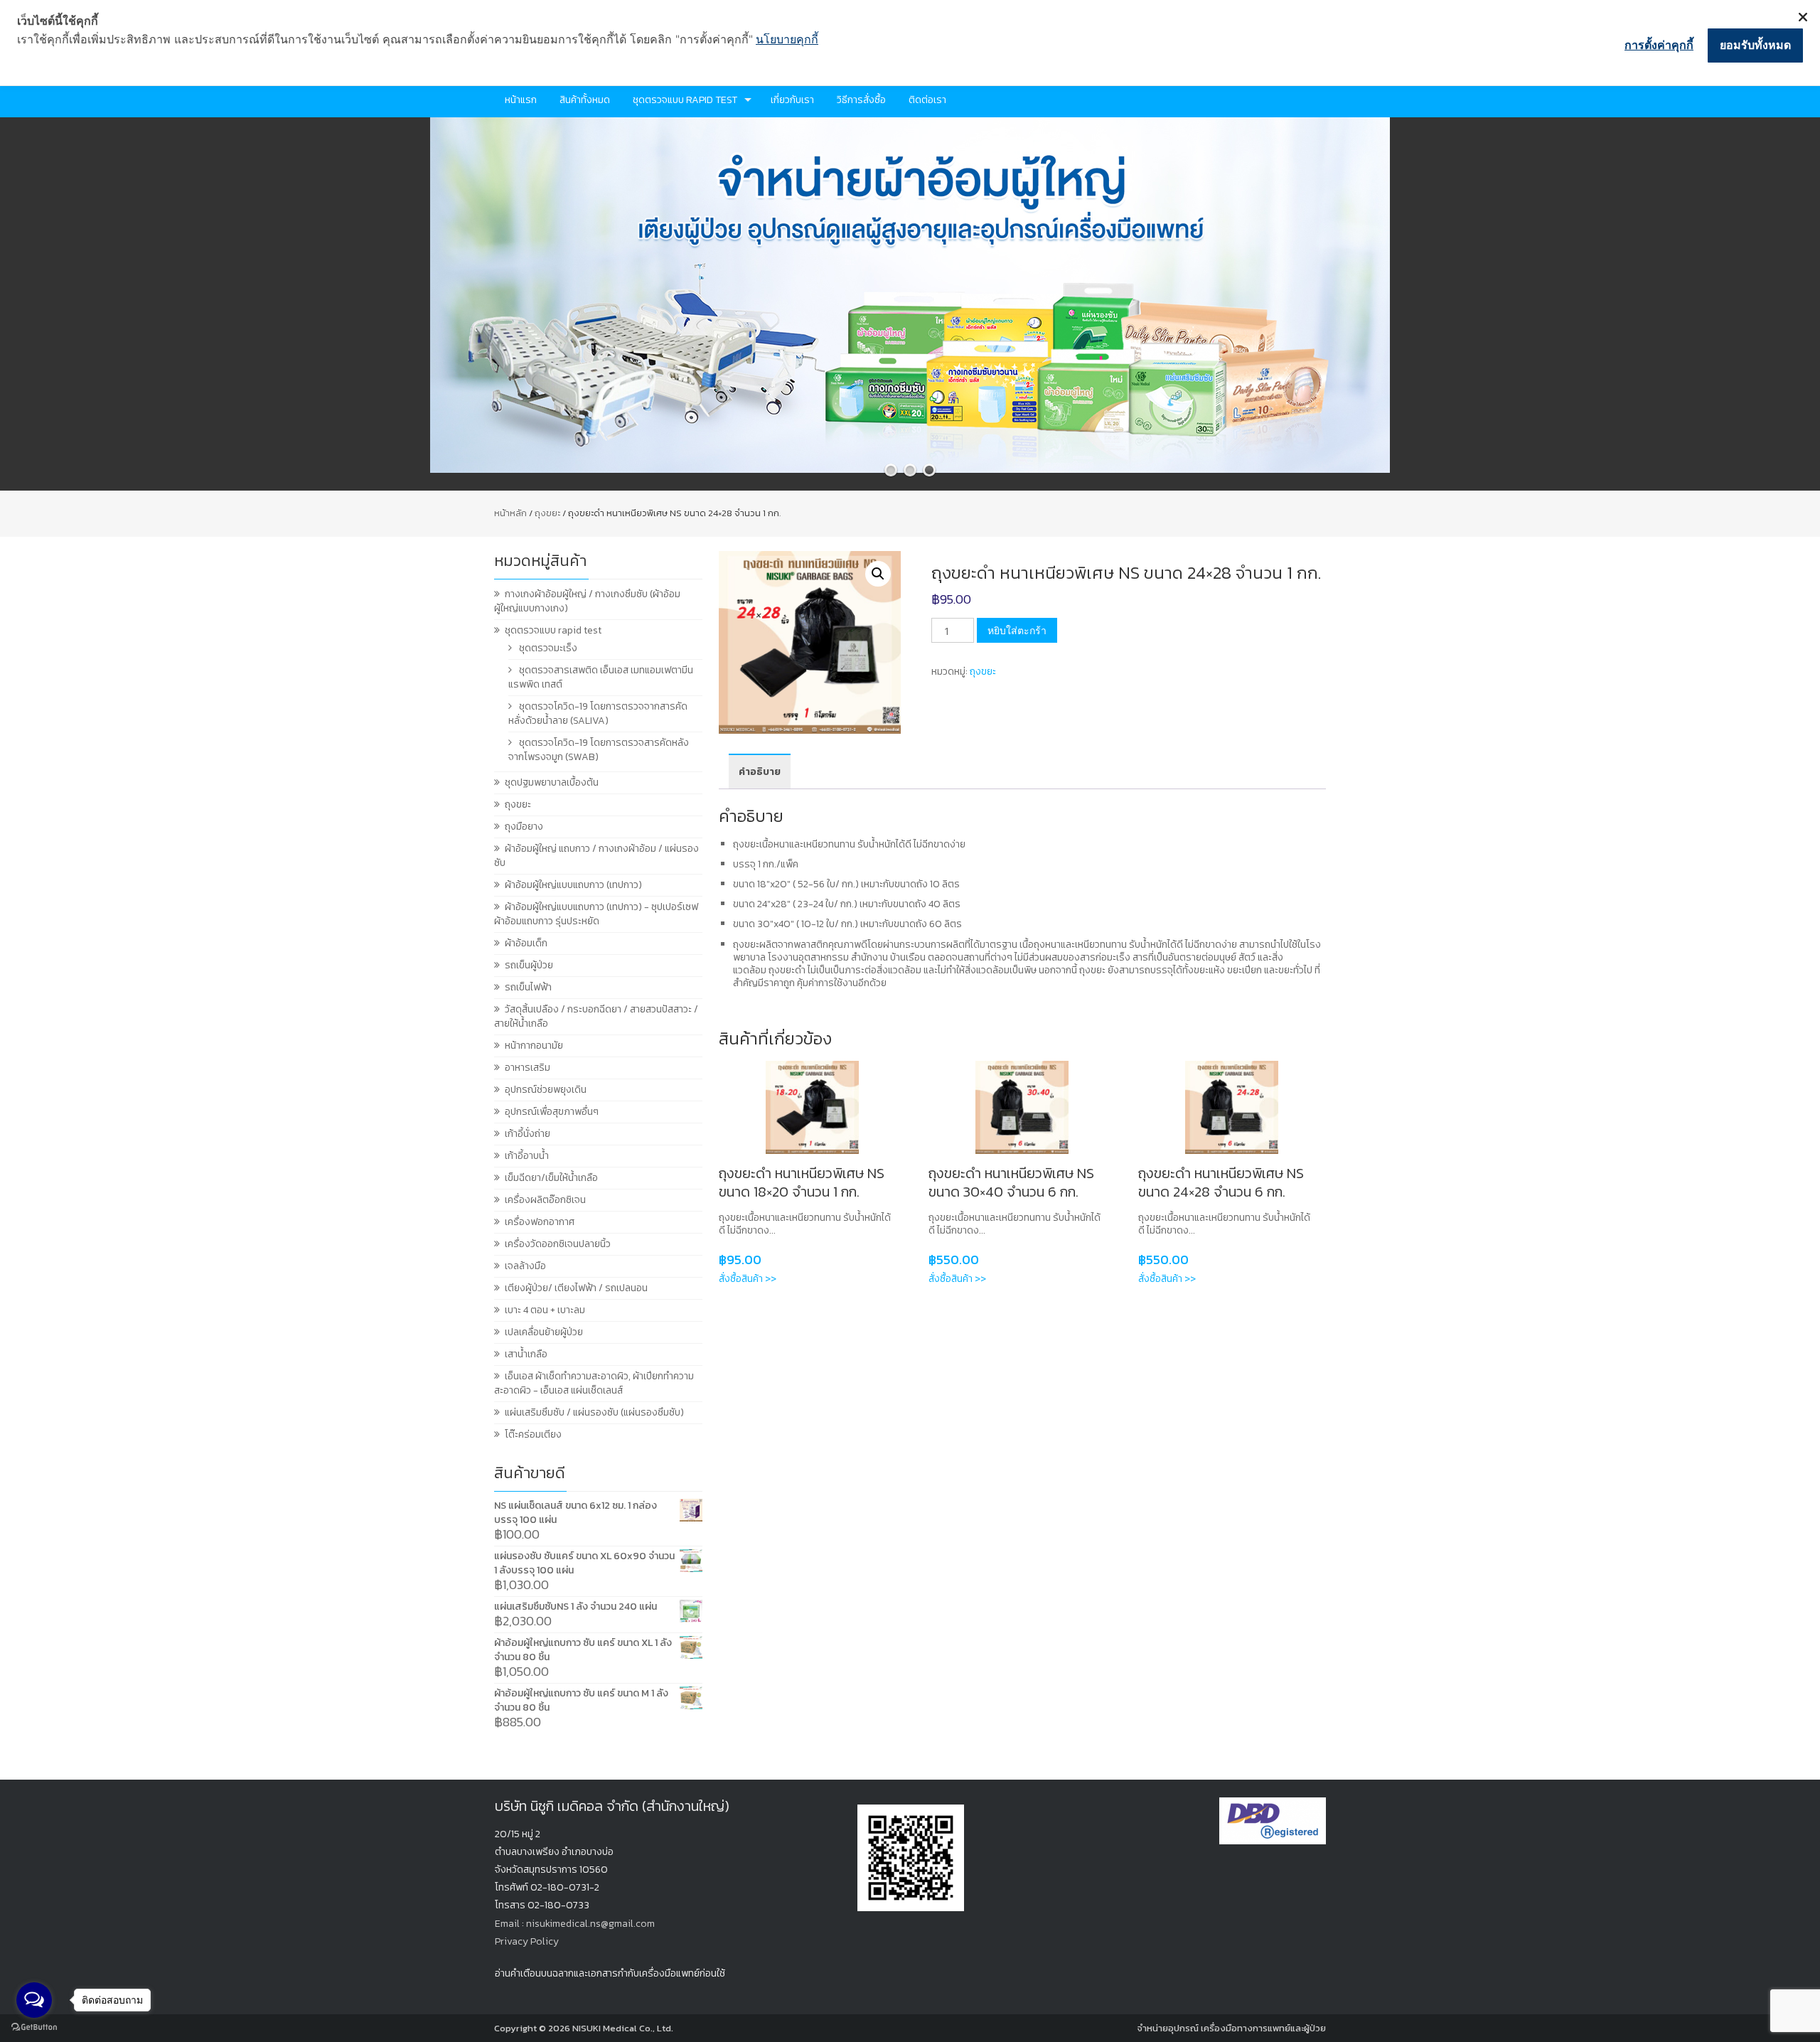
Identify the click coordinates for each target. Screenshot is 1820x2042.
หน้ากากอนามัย (534, 1046)
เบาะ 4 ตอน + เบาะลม (545, 1310)
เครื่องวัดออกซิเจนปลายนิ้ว (558, 1244)
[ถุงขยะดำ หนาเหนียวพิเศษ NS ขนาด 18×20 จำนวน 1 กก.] (812, 1107)
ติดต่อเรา (927, 100)
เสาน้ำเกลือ (526, 1354)
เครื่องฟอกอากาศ (540, 1222)
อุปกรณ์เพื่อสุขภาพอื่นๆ (552, 1112)
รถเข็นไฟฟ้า (528, 987)
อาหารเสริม (528, 1068)
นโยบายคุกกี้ (787, 39)
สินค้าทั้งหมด (585, 100)
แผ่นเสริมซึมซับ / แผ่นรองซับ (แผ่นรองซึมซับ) (594, 1412)
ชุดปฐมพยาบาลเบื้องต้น (552, 782)
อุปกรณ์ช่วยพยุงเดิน (546, 1090)
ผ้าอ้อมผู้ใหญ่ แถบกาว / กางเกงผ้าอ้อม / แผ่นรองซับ (596, 856)
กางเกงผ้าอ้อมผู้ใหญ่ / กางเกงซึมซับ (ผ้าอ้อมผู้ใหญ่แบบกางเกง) (587, 601)
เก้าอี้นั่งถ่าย (528, 1134)
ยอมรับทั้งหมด (1755, 45)
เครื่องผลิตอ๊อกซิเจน (545, 1200)
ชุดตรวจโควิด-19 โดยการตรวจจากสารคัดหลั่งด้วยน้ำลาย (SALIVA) (598, 713)
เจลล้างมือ (525, 1266)
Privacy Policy (527, 1941)
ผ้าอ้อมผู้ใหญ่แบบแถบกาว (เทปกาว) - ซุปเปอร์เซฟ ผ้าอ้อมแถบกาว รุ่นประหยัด (596, 914)
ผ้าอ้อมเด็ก (526, 943)
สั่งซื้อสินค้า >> (748, 1279)
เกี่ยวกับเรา (792, 100)
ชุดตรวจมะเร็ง (548, 648)
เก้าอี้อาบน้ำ (527, 1156)
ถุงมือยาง (524, 827)
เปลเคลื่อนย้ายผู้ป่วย (544, 1332)
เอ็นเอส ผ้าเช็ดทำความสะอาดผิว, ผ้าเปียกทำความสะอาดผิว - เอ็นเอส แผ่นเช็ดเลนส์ (594, 1383)
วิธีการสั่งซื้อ (861, 100)
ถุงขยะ (547, 513)
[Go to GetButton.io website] (34, 2027)
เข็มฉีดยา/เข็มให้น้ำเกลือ (551, 1178)
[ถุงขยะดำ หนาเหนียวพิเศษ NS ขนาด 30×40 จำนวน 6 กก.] (1022, 1107)
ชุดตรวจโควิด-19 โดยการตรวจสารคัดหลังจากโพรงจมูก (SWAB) (599, 750)
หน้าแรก (521, 100)
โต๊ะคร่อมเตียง (533, 1434)
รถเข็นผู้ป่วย (529, 965)
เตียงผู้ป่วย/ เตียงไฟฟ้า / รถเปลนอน (576, 1288)
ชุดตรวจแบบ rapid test (685, 100)
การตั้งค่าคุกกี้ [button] (1659, 45)
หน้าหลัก (510, 513)
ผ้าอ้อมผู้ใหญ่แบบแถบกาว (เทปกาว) (573, 885)
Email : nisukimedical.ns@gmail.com (575, 1924)
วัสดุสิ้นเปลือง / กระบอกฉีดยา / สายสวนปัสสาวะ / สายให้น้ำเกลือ (596, 1016)
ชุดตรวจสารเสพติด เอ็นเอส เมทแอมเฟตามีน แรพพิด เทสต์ (601, 677)
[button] (878, 574)
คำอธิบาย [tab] (760, 772)
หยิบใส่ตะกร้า (1017, 630)
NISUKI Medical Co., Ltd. (623, 2028)
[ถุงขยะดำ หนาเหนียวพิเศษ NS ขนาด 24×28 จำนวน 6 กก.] (1232, 1107)
